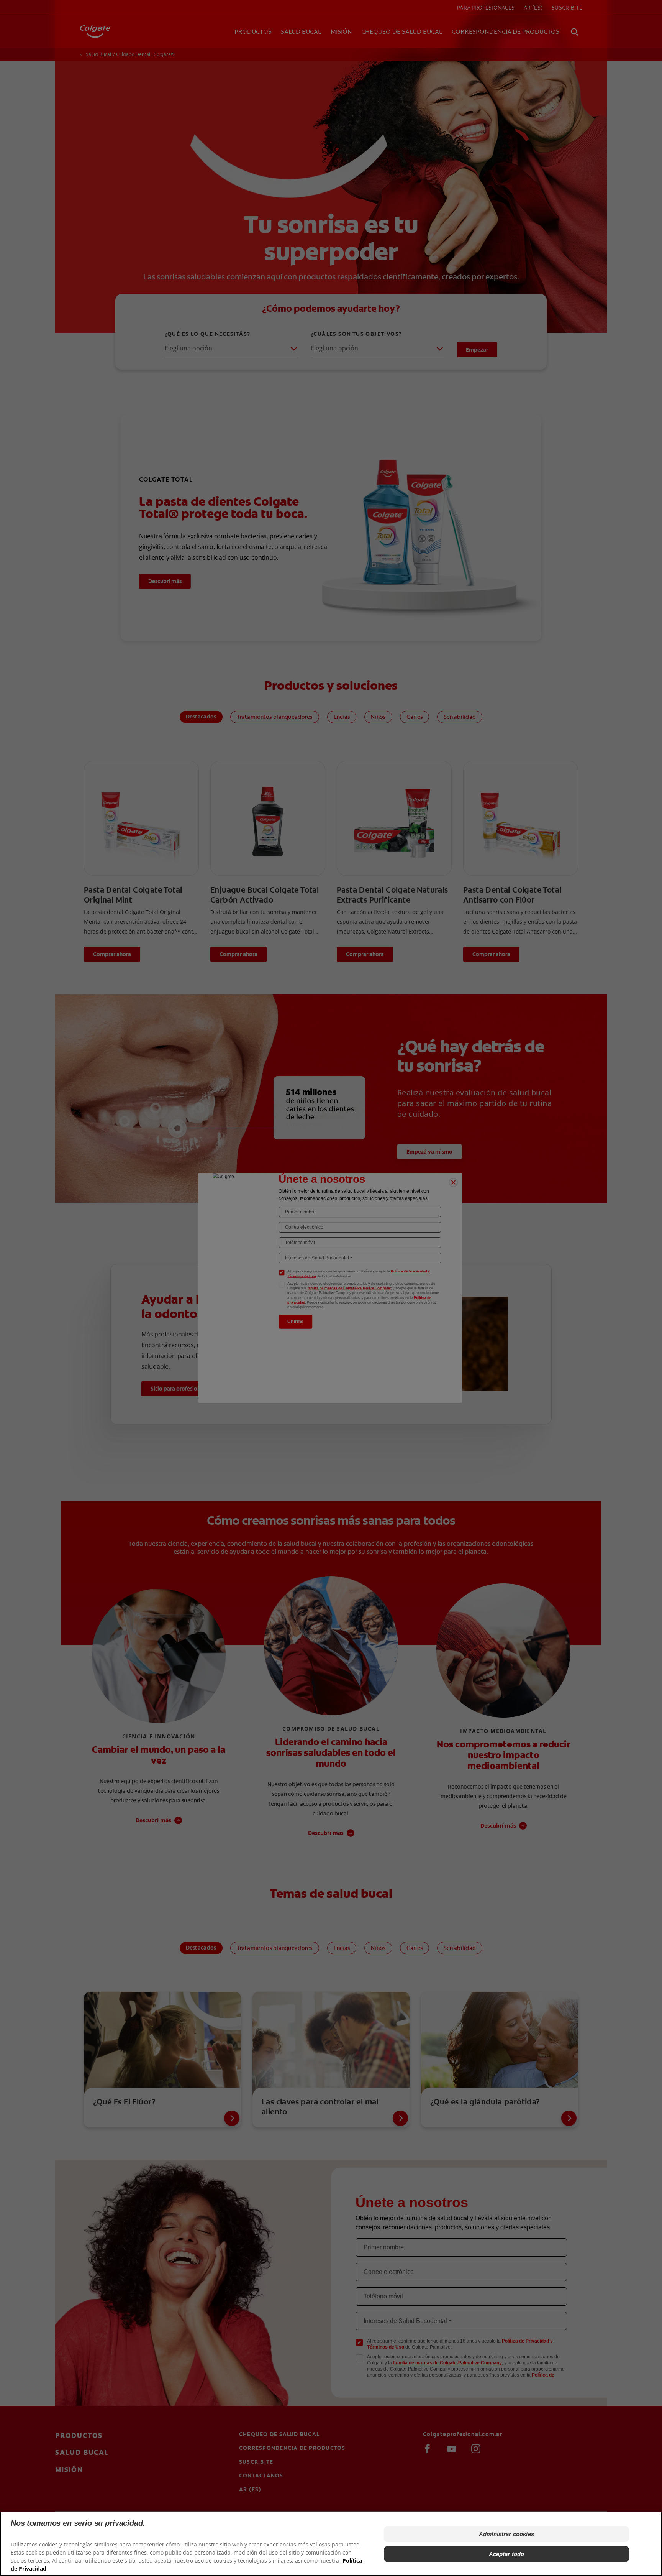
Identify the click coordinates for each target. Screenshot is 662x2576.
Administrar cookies (506, 2534)
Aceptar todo (507, 2554)
